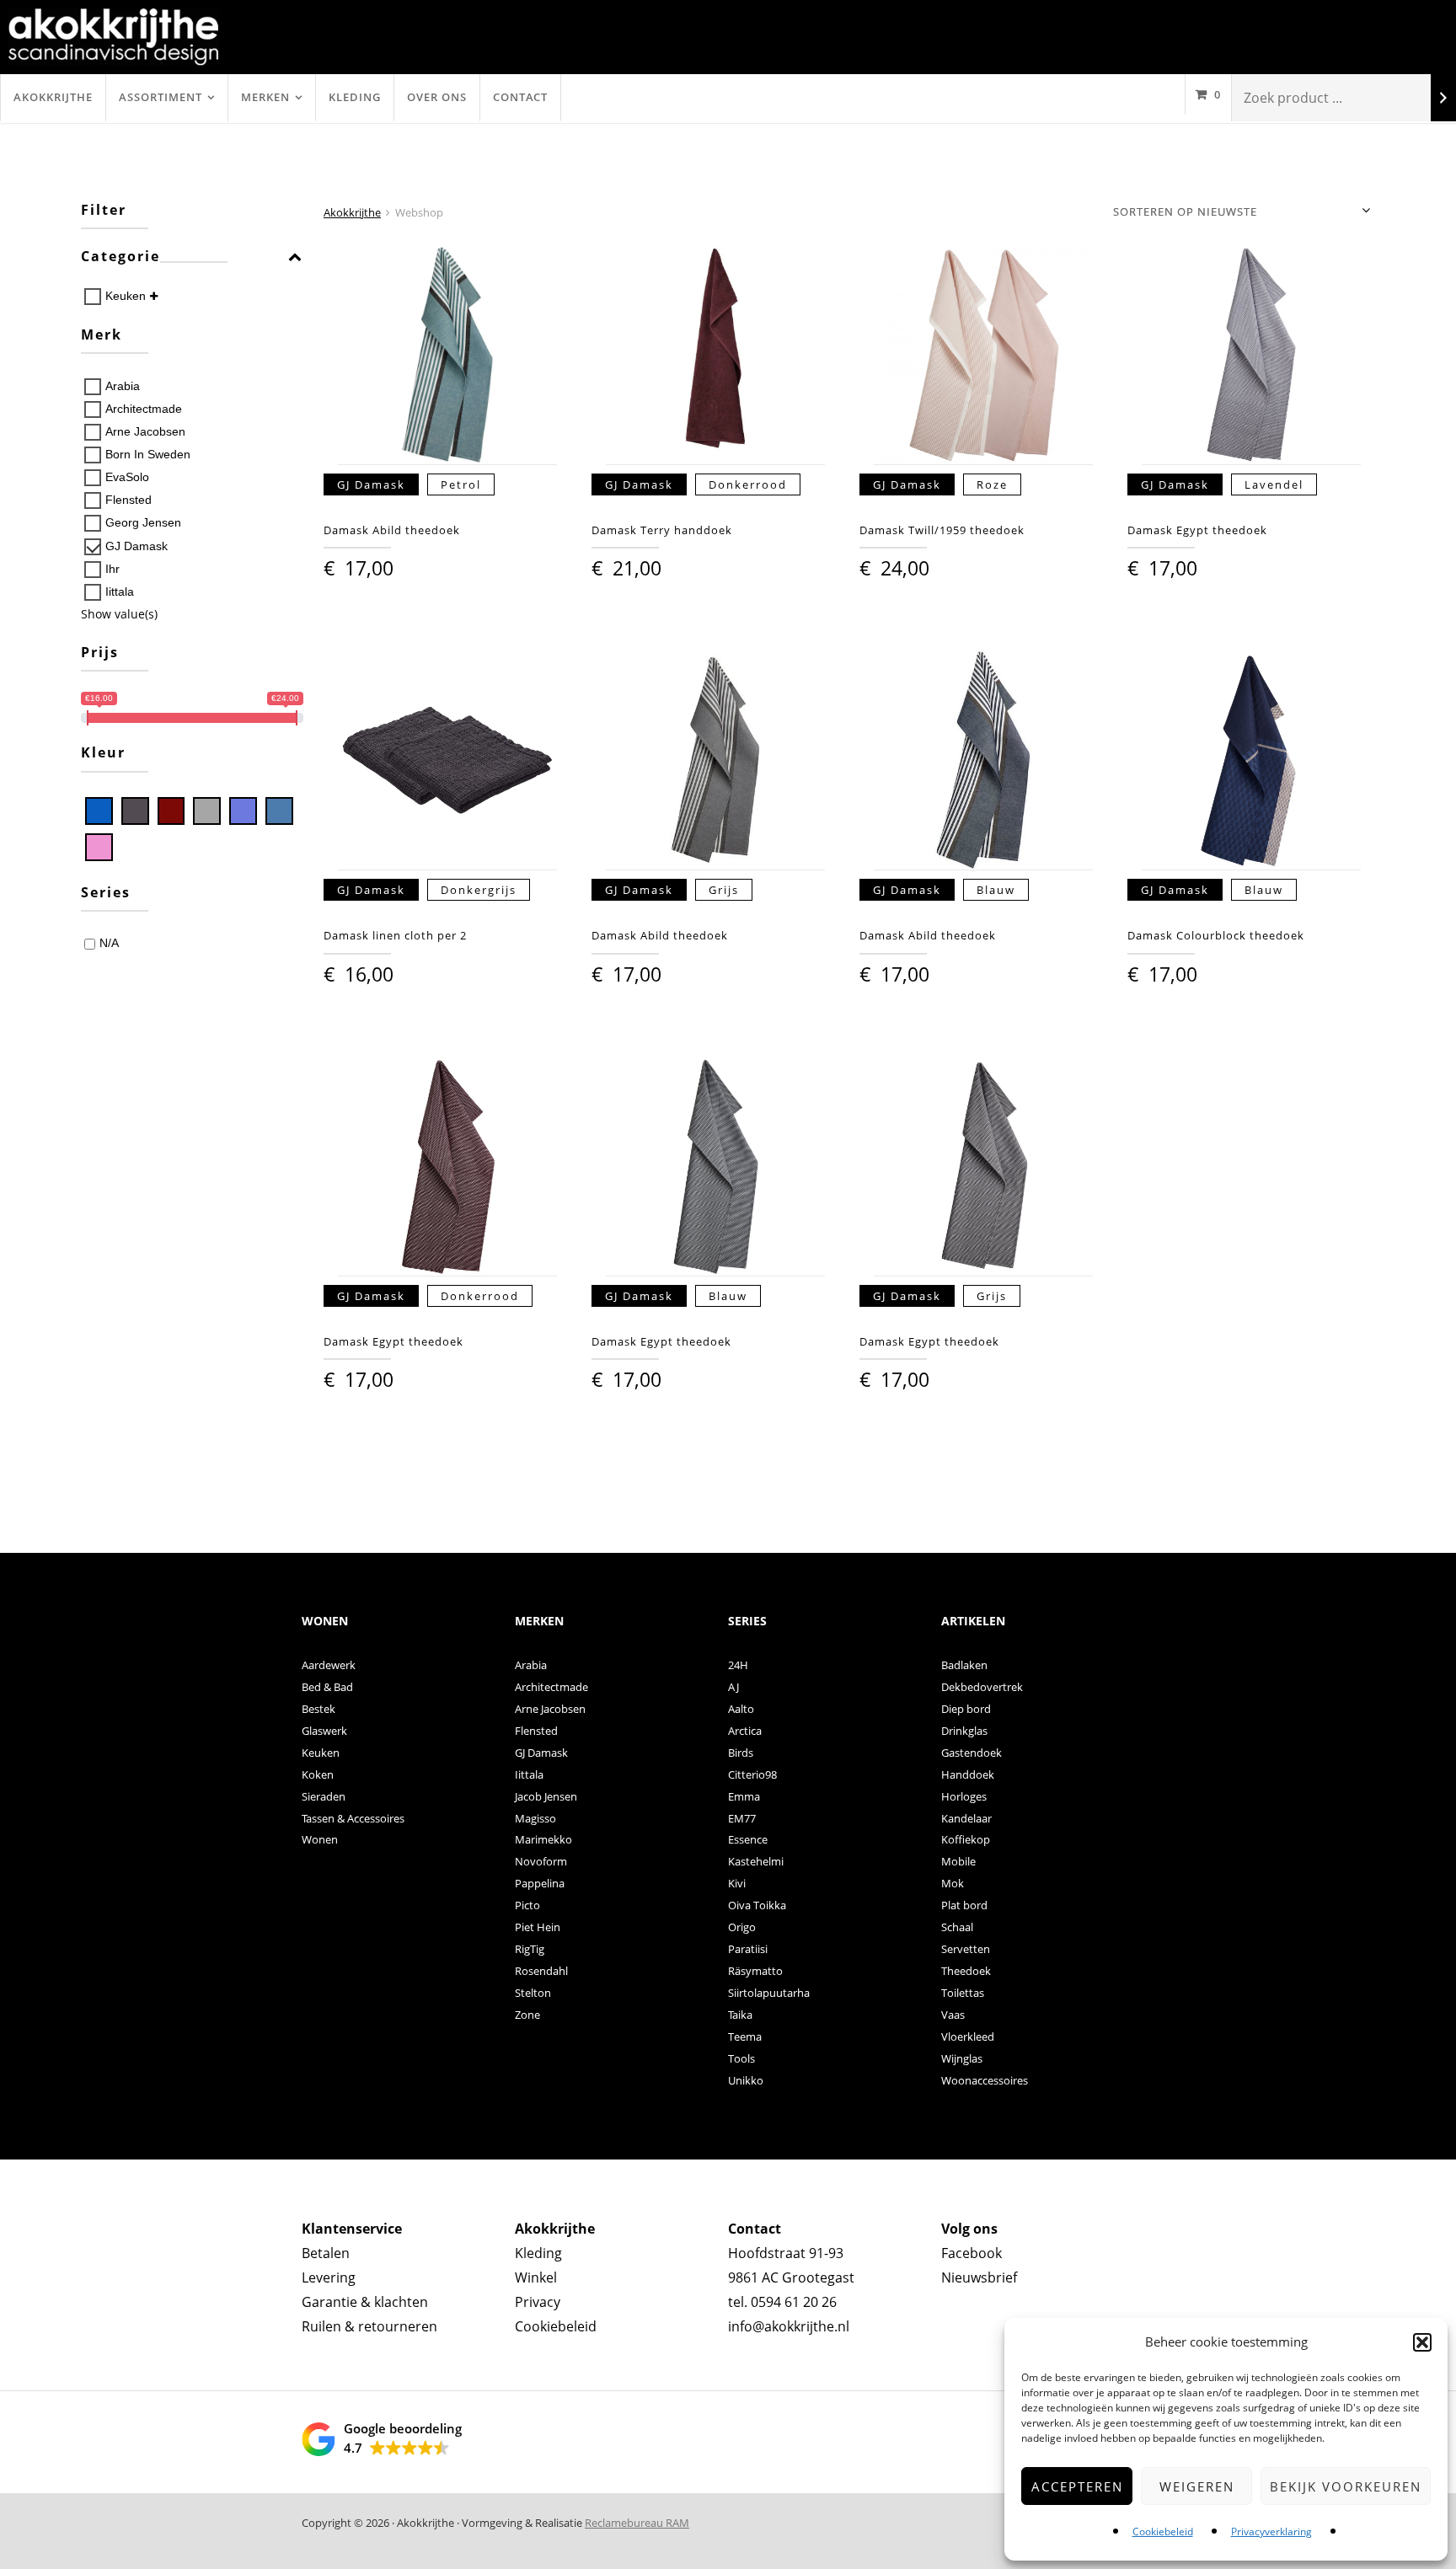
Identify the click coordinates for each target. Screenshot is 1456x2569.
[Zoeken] (1443, 98)
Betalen (326, 2253)
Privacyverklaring (1271, 2532)
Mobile (958, 1861)
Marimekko (543, 1839)
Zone (527, 2015)
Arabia (123, 386)
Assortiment (161, 97)
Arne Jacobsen (145, 431)
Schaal (957, 1927)
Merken (265, 97)
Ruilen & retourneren (369, 2326)
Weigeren (1197, 2486)
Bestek (318, 1709)
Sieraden (324, 1796)
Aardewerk (329, 1665)
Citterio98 (752, 1774)
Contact (520, 97)
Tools (741, 2058)
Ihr (112, 569)
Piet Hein (538, 1927)
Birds (741, 1753)
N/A (109, 943)
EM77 (742, 1818)
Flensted (128, 500)
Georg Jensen (143, 522)
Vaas (953, 2015)
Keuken (126, 296)
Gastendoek (972, 1753)
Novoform (541, 1861)
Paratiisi (748, 1949)
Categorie (120, 257)
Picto (527, 1905)
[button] (1422, 2342)
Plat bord (964, 1905)
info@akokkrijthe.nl (789, 2326)
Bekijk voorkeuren (1346, 2486)
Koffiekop (966, 1839)
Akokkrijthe (53, 97)
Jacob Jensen (546, 1796)
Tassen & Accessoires (353, 1818)
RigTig (530, 1949)
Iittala (120, 591)
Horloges (964, 1796)
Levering (329, 2277)
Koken (318, 1774)
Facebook (972, 2253)
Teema (745, 2036)
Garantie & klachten (365, 2302)
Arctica (745, 1731)
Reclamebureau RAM (637, 2523)
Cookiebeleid (1163, 2532)
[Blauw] (99, 811)
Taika (740, 2015)
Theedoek (966, 1971)
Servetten (966, 1949)
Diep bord (966, 1709)
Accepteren (1077, 2486)
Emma (744, 1796)
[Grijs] (207, 811)
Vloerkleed (968, 2036)
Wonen (320, 1839)
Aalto (741, 1709)
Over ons (437, 97)
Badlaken (964, 1665)
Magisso (535, 1818)
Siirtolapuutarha (769, 1993)
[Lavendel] (243, 811)
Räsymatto (755, 1971)
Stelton (533, 1993)
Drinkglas (964, 1731)
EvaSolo (127, 477)
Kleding (355, 97)
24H (738, 1665)
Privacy (538, 2302)
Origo (742, 1927)
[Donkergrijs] (135, 811)
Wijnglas (962, 2058)
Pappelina (540, 1883)
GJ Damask (136, 546)
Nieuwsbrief (979, 2277)
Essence (748, 1839)
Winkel (536, 2277)
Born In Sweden (148, 454)
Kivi (737, 1883)
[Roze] (99, 847)
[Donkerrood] (171, 811)
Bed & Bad (327, 1687)
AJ (733, 1687)
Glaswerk (324, 1731)
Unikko (746, 2080)
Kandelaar (966, 1818)
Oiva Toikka (757, 1905)
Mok (953, 1883)
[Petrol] (279, 811)
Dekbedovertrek (982, 1687)
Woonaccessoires (985, 2080)
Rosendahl (541, 1971)
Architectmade (144, 409)
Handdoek (968, 1774)
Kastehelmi (756, 1861)
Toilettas (963, 1993)
